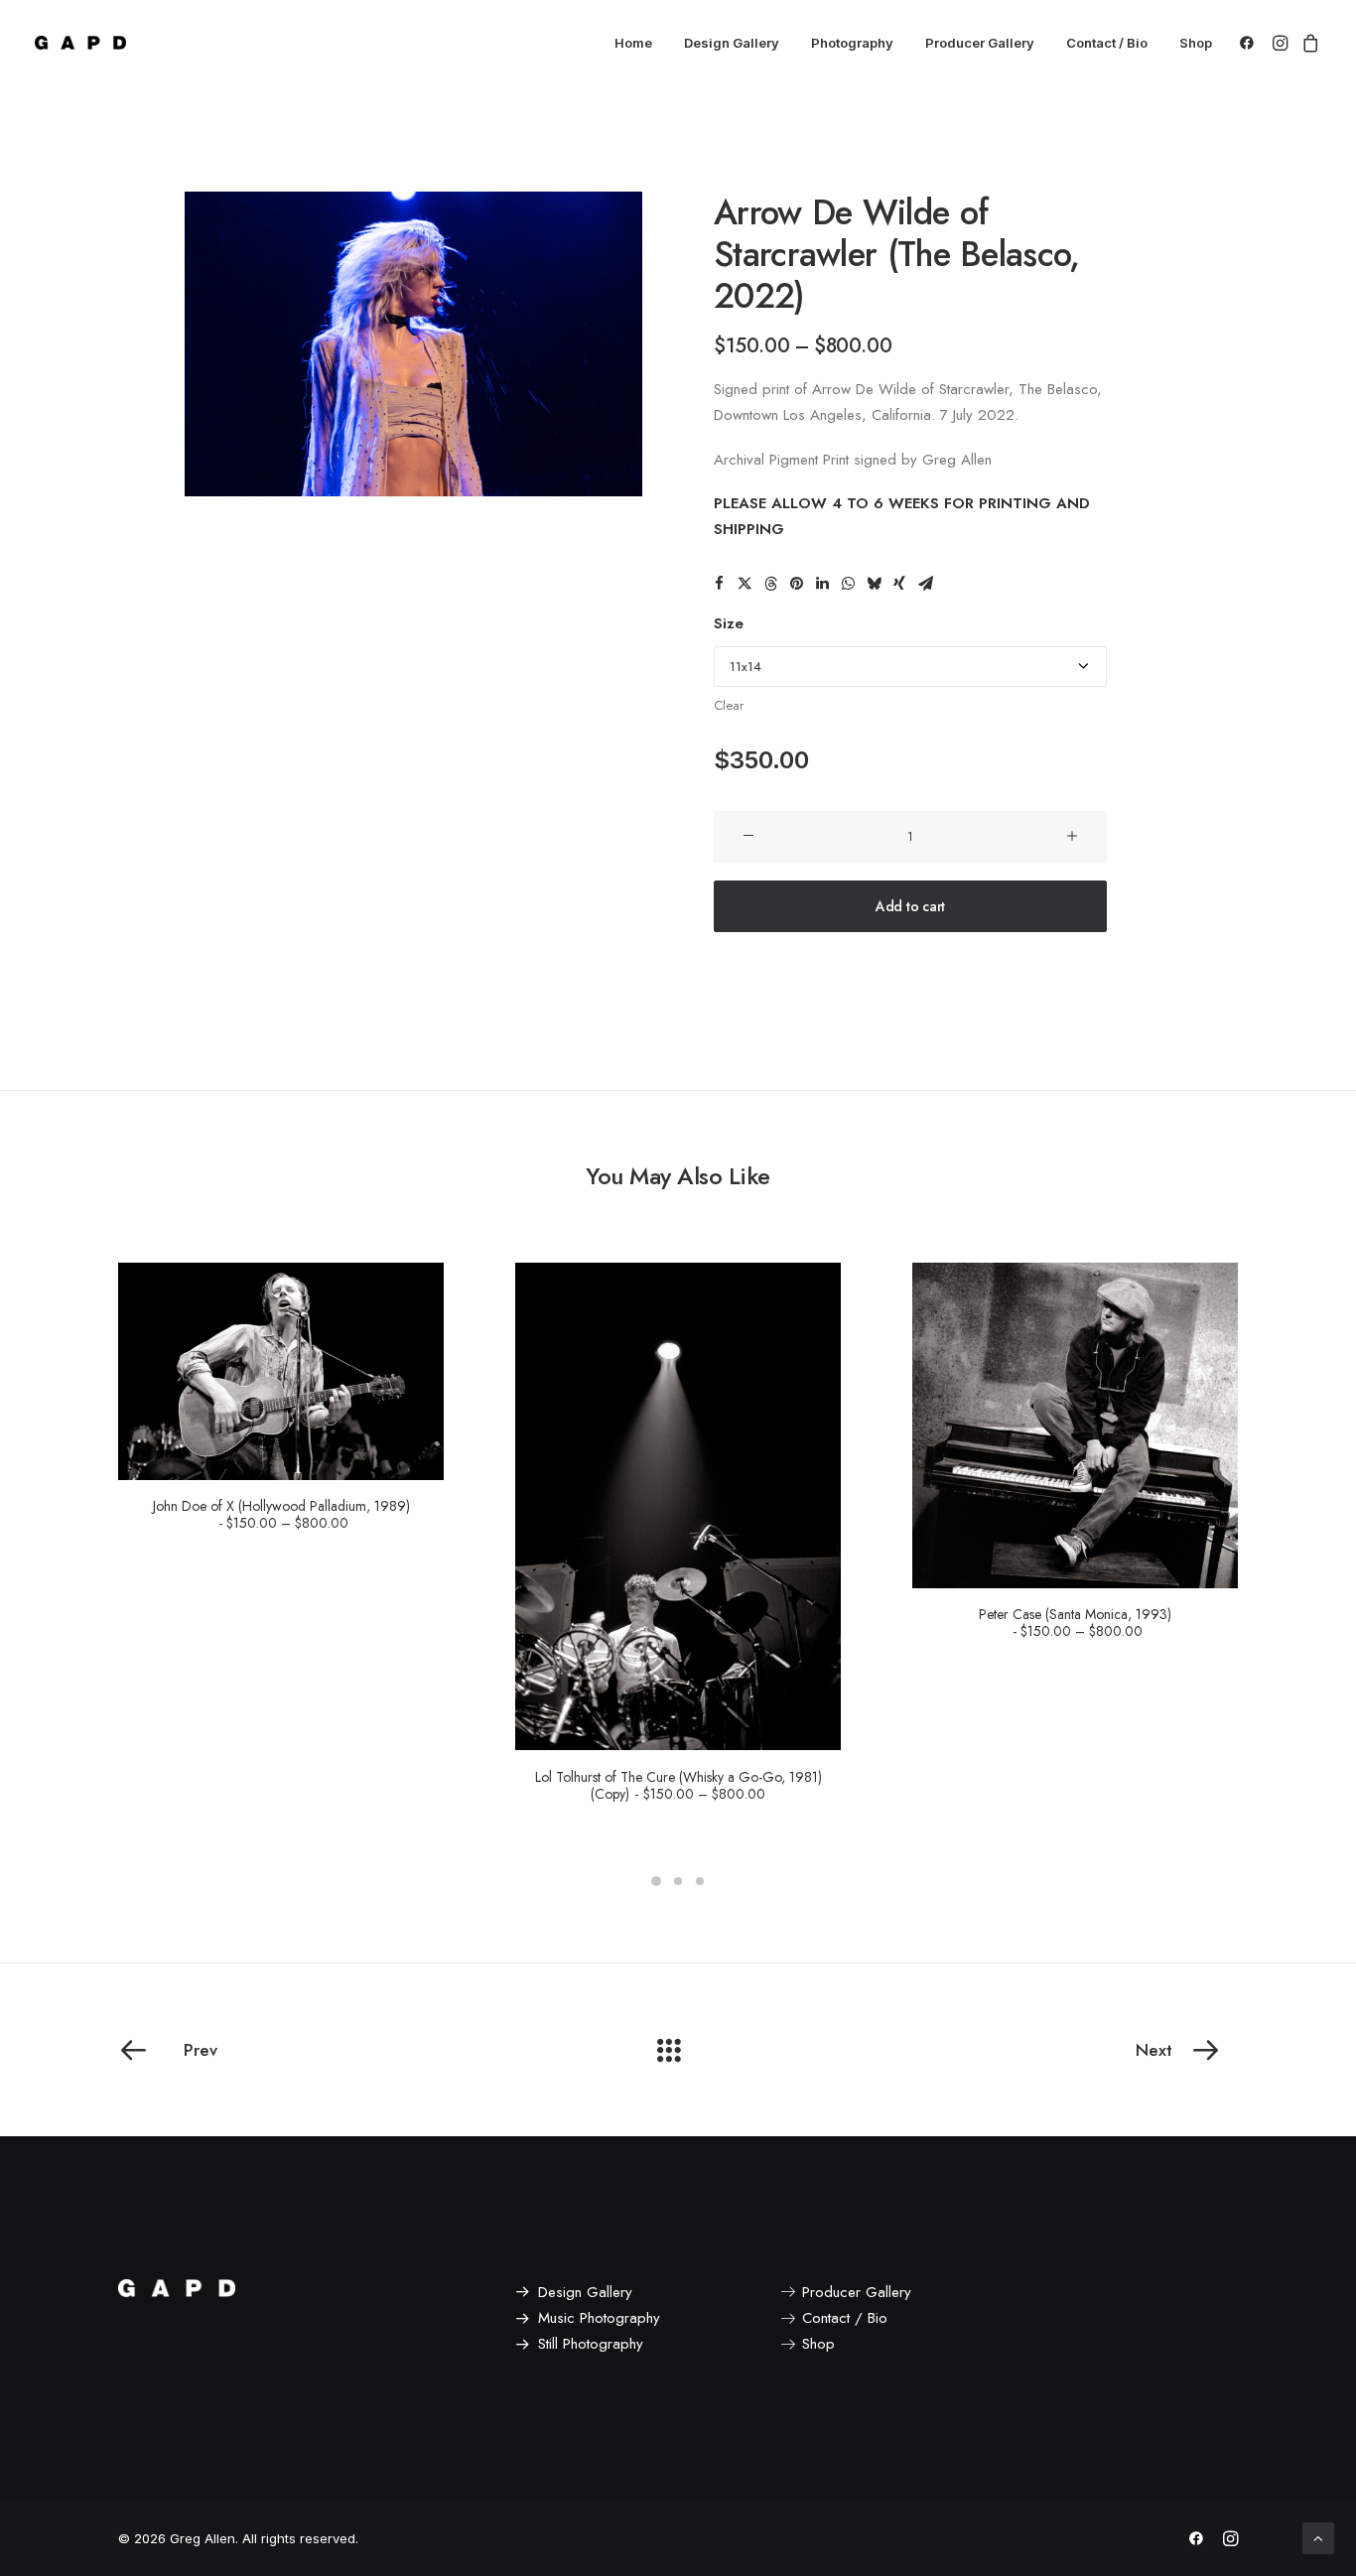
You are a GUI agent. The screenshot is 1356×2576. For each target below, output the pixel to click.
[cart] (1308, 43)
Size (729, 623)
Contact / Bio (1107, 43)
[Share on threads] (770, 584)
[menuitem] (633, 43)
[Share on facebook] (719, 584)
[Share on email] (925, 584)
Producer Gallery (980, 43)
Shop (1196, 43)
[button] (1250, 43)
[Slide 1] (656, 1881)
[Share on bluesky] (874, 584)
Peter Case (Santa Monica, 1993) (1075, 1623)
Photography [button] (852, 43)
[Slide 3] (700, 1881)
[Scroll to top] (1318, 2537)
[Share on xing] (899, 584)
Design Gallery (732, 43)
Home (633, 43)
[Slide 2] (678, 1881)
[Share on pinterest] (796, 584)
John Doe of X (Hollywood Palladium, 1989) (281, 1514)
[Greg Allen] (80, 43)
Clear (729, 705)
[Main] (678, 2050)
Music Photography (599, 2318)
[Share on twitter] (745, 584)
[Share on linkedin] (822, 584)
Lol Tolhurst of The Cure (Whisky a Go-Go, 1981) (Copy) (678, 1785)
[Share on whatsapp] (848, 584)
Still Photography (591, 2344)
